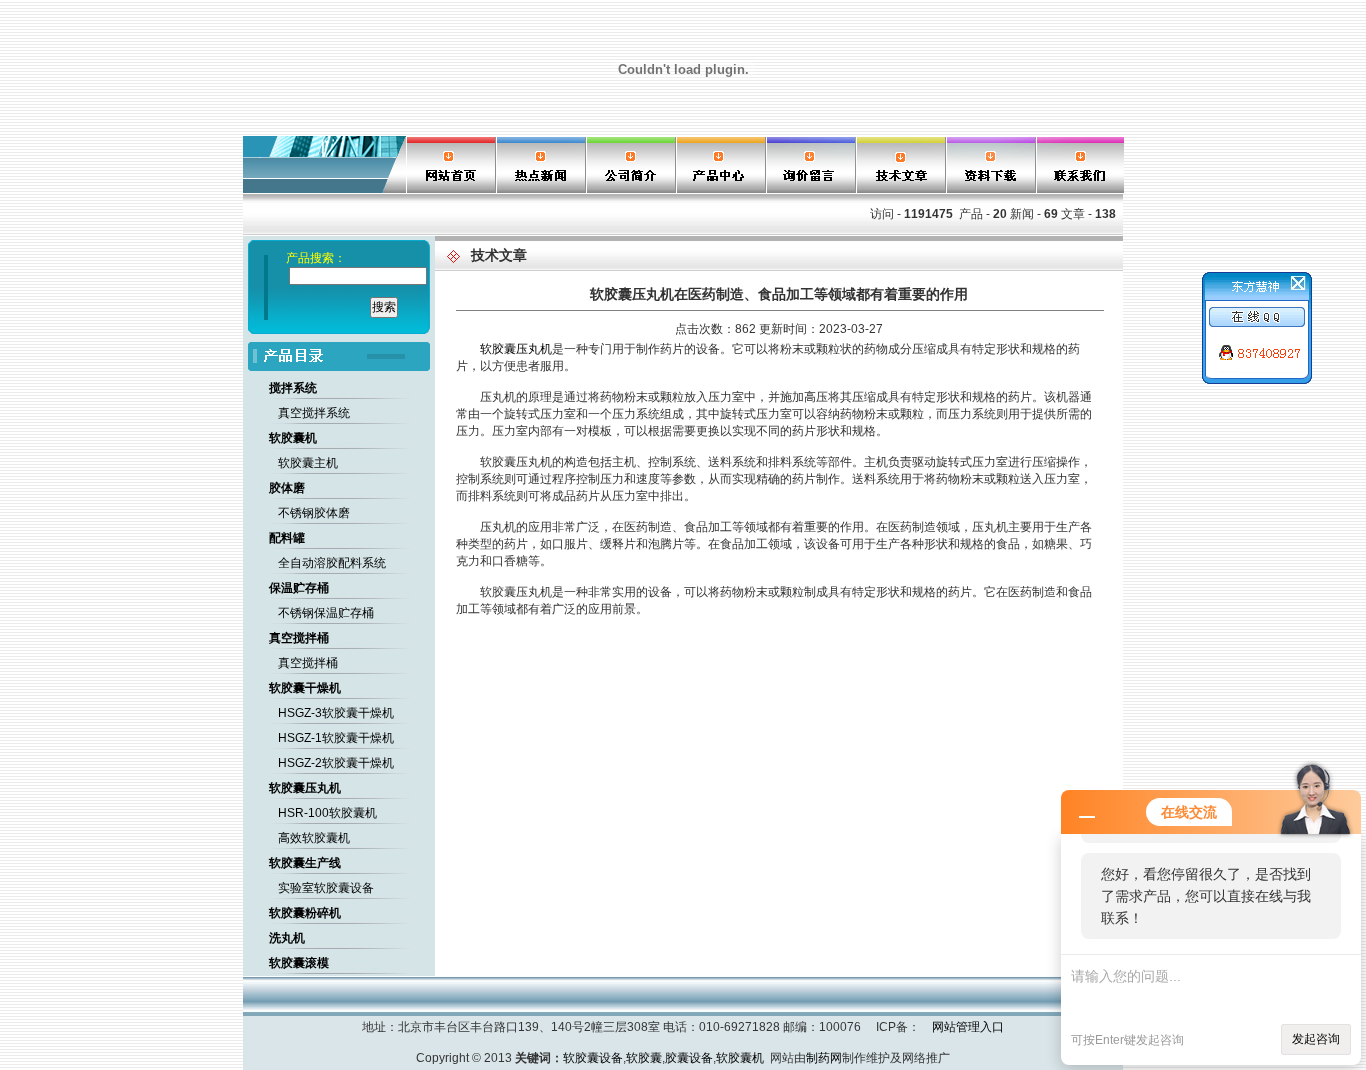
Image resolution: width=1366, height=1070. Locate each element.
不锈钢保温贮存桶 (326, 613)
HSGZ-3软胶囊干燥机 (336, 713)
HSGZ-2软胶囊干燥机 (336, 763)
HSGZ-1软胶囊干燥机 (336, 738)
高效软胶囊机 (314, 838)
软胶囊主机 (308, 463)
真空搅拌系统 (314, 413)
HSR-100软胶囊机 (327, 813)
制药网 (824, 1058)
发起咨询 (1316, 1039)
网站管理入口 (968, 1027)
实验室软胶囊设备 (326, 888)
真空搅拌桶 (308, 663)
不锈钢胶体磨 (314, 513)
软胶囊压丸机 (516, 349)
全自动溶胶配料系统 (332, 563)
